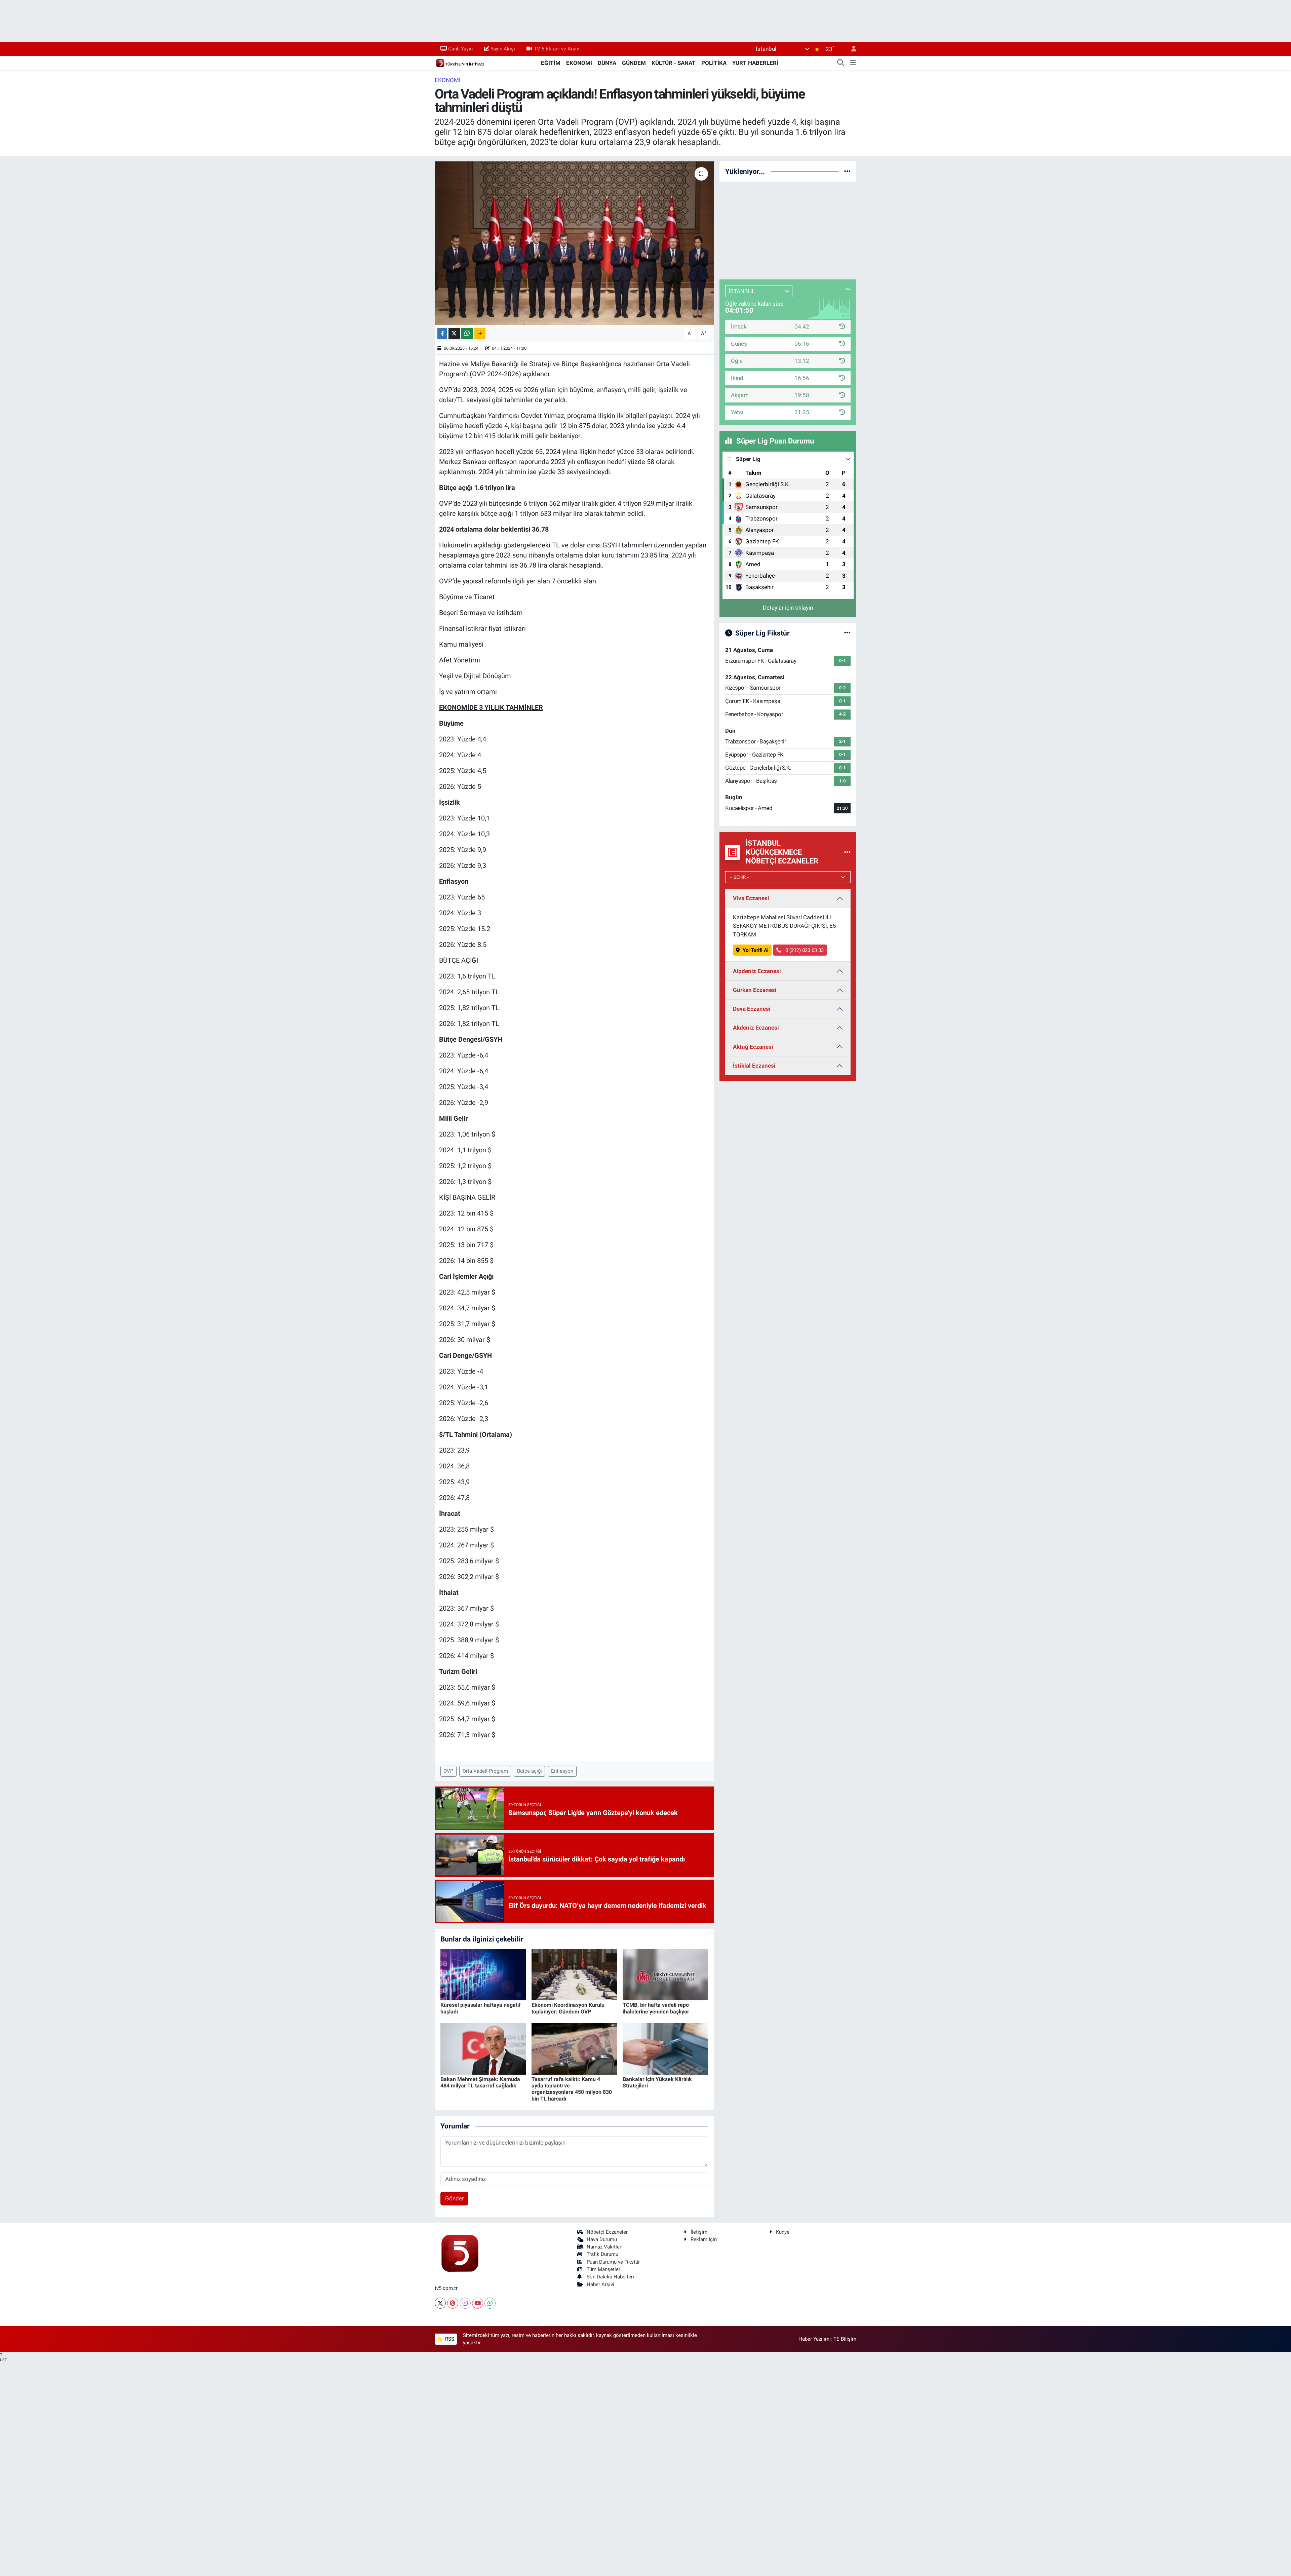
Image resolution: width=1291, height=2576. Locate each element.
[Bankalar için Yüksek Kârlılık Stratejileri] (665, 2048)
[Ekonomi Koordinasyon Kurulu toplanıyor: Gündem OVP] (574, 1974)
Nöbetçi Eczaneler (607, 2232)
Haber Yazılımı (815, 2339)
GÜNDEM (634, 63)
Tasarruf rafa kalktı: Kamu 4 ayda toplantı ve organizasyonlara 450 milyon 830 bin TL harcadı (572, 2089)
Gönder (455, 2198)
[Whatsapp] (490, 2303)
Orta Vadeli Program (485, 1771)
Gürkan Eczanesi (755, 990)
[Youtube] (478, 2303)
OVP (448, 1771)
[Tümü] (847, 171)
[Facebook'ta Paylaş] (442, 334)
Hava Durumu (602, 2239)
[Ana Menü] (853, 63)
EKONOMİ (579, 63)
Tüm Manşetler (603, 2269)
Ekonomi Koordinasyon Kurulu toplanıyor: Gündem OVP (568, 2008)
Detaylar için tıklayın (788, 608)
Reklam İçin (704, 2239)
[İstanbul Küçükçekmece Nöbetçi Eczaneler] (847, 852)
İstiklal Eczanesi (754, 1066)
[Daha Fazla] (480, 334)
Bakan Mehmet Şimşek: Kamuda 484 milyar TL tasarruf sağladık (480, 2082)
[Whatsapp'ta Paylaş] (467, 334)
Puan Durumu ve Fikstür (613, 2262)
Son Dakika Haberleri (610, 2277)
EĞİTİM (551, 63)
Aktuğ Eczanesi (753, 1047)
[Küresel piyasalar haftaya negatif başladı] (483, 1974)
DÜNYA (607, 63)
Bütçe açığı (530, 1771)
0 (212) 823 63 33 (804, 950)
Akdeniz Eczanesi (756, 1028)
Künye (783, 2232)
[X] (440, 2303)
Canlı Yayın (460, 49)
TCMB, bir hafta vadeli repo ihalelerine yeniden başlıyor (656, 2008)
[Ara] (841, 63)
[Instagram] (465, 2303)
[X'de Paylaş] (454, 334)
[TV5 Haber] (460, 63)
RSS (449, 2339)
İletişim (699, 2232)
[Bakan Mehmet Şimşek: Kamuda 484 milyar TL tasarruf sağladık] (483, 2048)
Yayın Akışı (503, 49)
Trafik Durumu (602, 2254)
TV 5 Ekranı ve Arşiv (556, 49)
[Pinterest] (453, 2303)
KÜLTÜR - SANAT (674, 63)
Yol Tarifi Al (756, 950)
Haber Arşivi (600, 2284)
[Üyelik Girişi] (851, 49)
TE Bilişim (845, 2339)
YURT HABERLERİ (755, 63)
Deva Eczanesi (752, 1009)
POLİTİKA (714, 63)
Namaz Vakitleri (605, 2247)
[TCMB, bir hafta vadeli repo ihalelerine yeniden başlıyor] (665, 1974)
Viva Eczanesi (751, 898)
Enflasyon (562, 1771)
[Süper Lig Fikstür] (847, 633)
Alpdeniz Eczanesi (757, 971)
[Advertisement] (788, 229)
